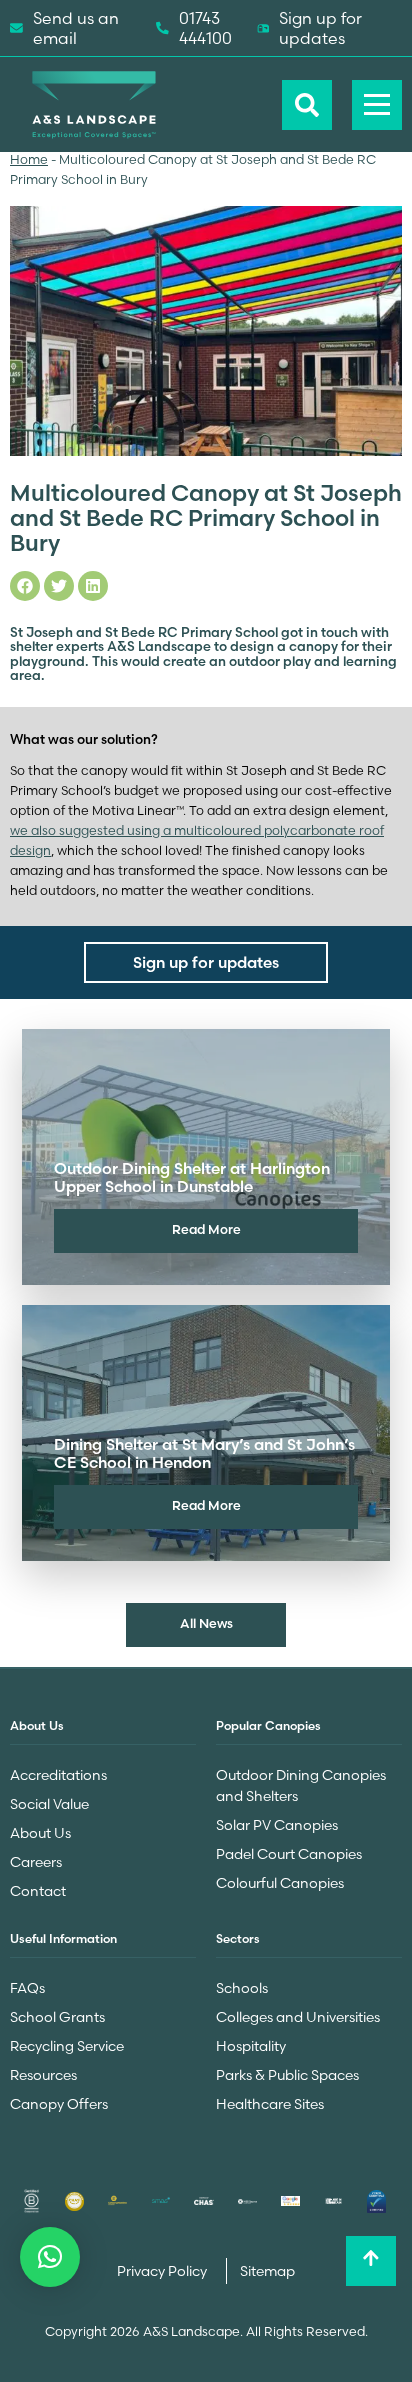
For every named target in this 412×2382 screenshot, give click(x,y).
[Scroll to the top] (371, 2261)
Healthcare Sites (270, 2104)
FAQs (27, 1988)
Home (29, 159)
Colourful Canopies (280, 1883)
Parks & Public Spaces (287, 2075)
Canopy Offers (59, 2104)
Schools (242, 1988)
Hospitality (251, 2046)
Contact (38, 1891)
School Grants (57, 2017)
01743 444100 (205, 28)
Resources (43, 2075)
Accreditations (58, 1775)
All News (206, 1623)
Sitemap (267, 2271)
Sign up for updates (320, 28)
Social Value (49, 1804)
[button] (50, 2257)
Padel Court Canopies (289, 1854)
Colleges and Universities (298, 2017)
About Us (40, 1833)
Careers (36, 1862)
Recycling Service (67, 2046)
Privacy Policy (163, 2271)
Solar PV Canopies (277, 1825)
